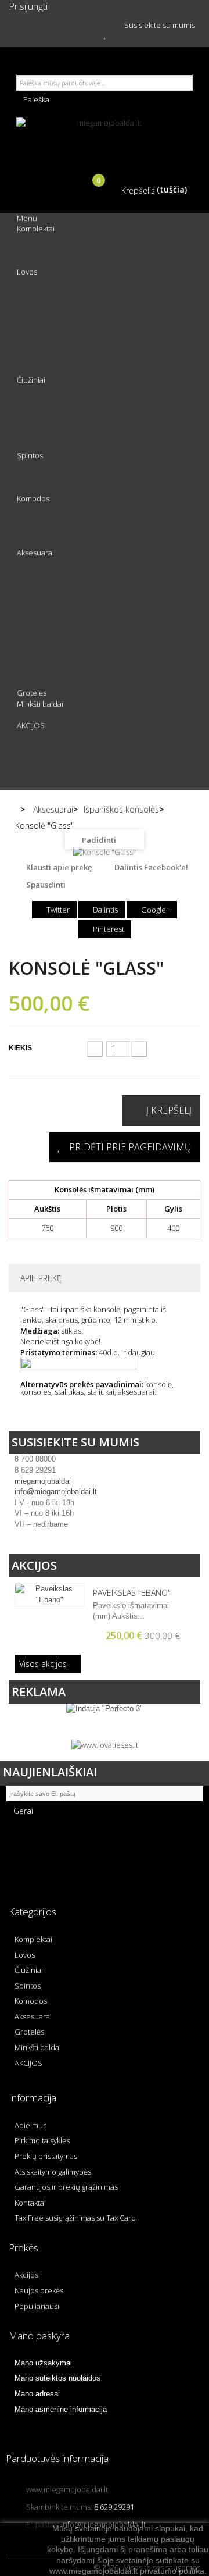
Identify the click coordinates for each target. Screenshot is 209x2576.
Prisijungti (28, 6)
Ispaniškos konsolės (51, 650)
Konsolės (32, 639)
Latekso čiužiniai (45, 412)
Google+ (155, 910)
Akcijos (34, 1565)
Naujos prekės (39, 2290)
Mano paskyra (39, 2335)
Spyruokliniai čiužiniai (53, 401)
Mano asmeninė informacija (61, 2409)
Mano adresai (37, 2394)
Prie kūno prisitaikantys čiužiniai (71, 391)
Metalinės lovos (43, 304)
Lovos (27, 272)
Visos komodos (43, 542)
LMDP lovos (37, 294)
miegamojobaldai (43, 1481)
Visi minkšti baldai (47, 715)
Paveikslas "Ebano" (132, 1593)
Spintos (30, 455)
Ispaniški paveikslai (49, 607)
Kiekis (20, 1048)
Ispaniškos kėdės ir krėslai (60, 574)
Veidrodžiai (36, 585)
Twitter (57, 910)
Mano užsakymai (43, 2363)
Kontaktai (30, 2203)
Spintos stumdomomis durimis (69, 466)
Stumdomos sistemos (54, 682)
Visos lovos (36, 369)
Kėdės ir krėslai (42, 564)
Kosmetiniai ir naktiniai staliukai (69, 617)
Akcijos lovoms (42, 747)
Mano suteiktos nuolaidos (57, 2378)
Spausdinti (46, 885)
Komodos (33, 498)
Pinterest (108, 929)
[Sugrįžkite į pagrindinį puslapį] (14, 810)
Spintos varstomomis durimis (66, 477)
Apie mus (30, 2125)
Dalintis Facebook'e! (151, 867)
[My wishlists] (105, 34)
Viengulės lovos (43, 347)
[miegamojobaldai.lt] (105, 138)
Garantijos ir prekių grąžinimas (66, 2187)
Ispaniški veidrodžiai (51, 596)
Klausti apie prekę (59, 867)
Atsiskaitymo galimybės (53, 2172)
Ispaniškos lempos (48, 661)
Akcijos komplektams (52, 736)
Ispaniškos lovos (44, 326)
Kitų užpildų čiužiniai (51, 423)
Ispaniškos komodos (51, 531)
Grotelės (32, 693)
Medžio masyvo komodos (60, 510)
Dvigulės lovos (41, 337)
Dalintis (105, 910)
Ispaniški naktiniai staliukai (61, 628)
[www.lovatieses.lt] (105, 1744)
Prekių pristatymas (46, 2156)
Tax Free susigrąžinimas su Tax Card (75, 2218)
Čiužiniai (31, 380)
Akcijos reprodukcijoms (57, 758)
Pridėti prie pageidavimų (130, 1147)
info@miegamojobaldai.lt (56, 1492)
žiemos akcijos (42, 768)
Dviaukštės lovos (45, 358)
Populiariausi (37, 2306)
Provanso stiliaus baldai (57, 261)
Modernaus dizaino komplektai (70, 250)
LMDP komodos (44, 520)
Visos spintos (39, 488)
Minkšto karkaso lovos (54, 315)
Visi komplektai (42, 240)
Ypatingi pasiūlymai (49, 779)
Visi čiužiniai (37, 444)
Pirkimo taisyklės (42, 2140)
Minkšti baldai (40, 704)
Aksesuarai (35, 553)
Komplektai (36, 229)
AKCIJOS (31, 725)
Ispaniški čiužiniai (46, 434)
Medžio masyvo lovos (53, 283)
